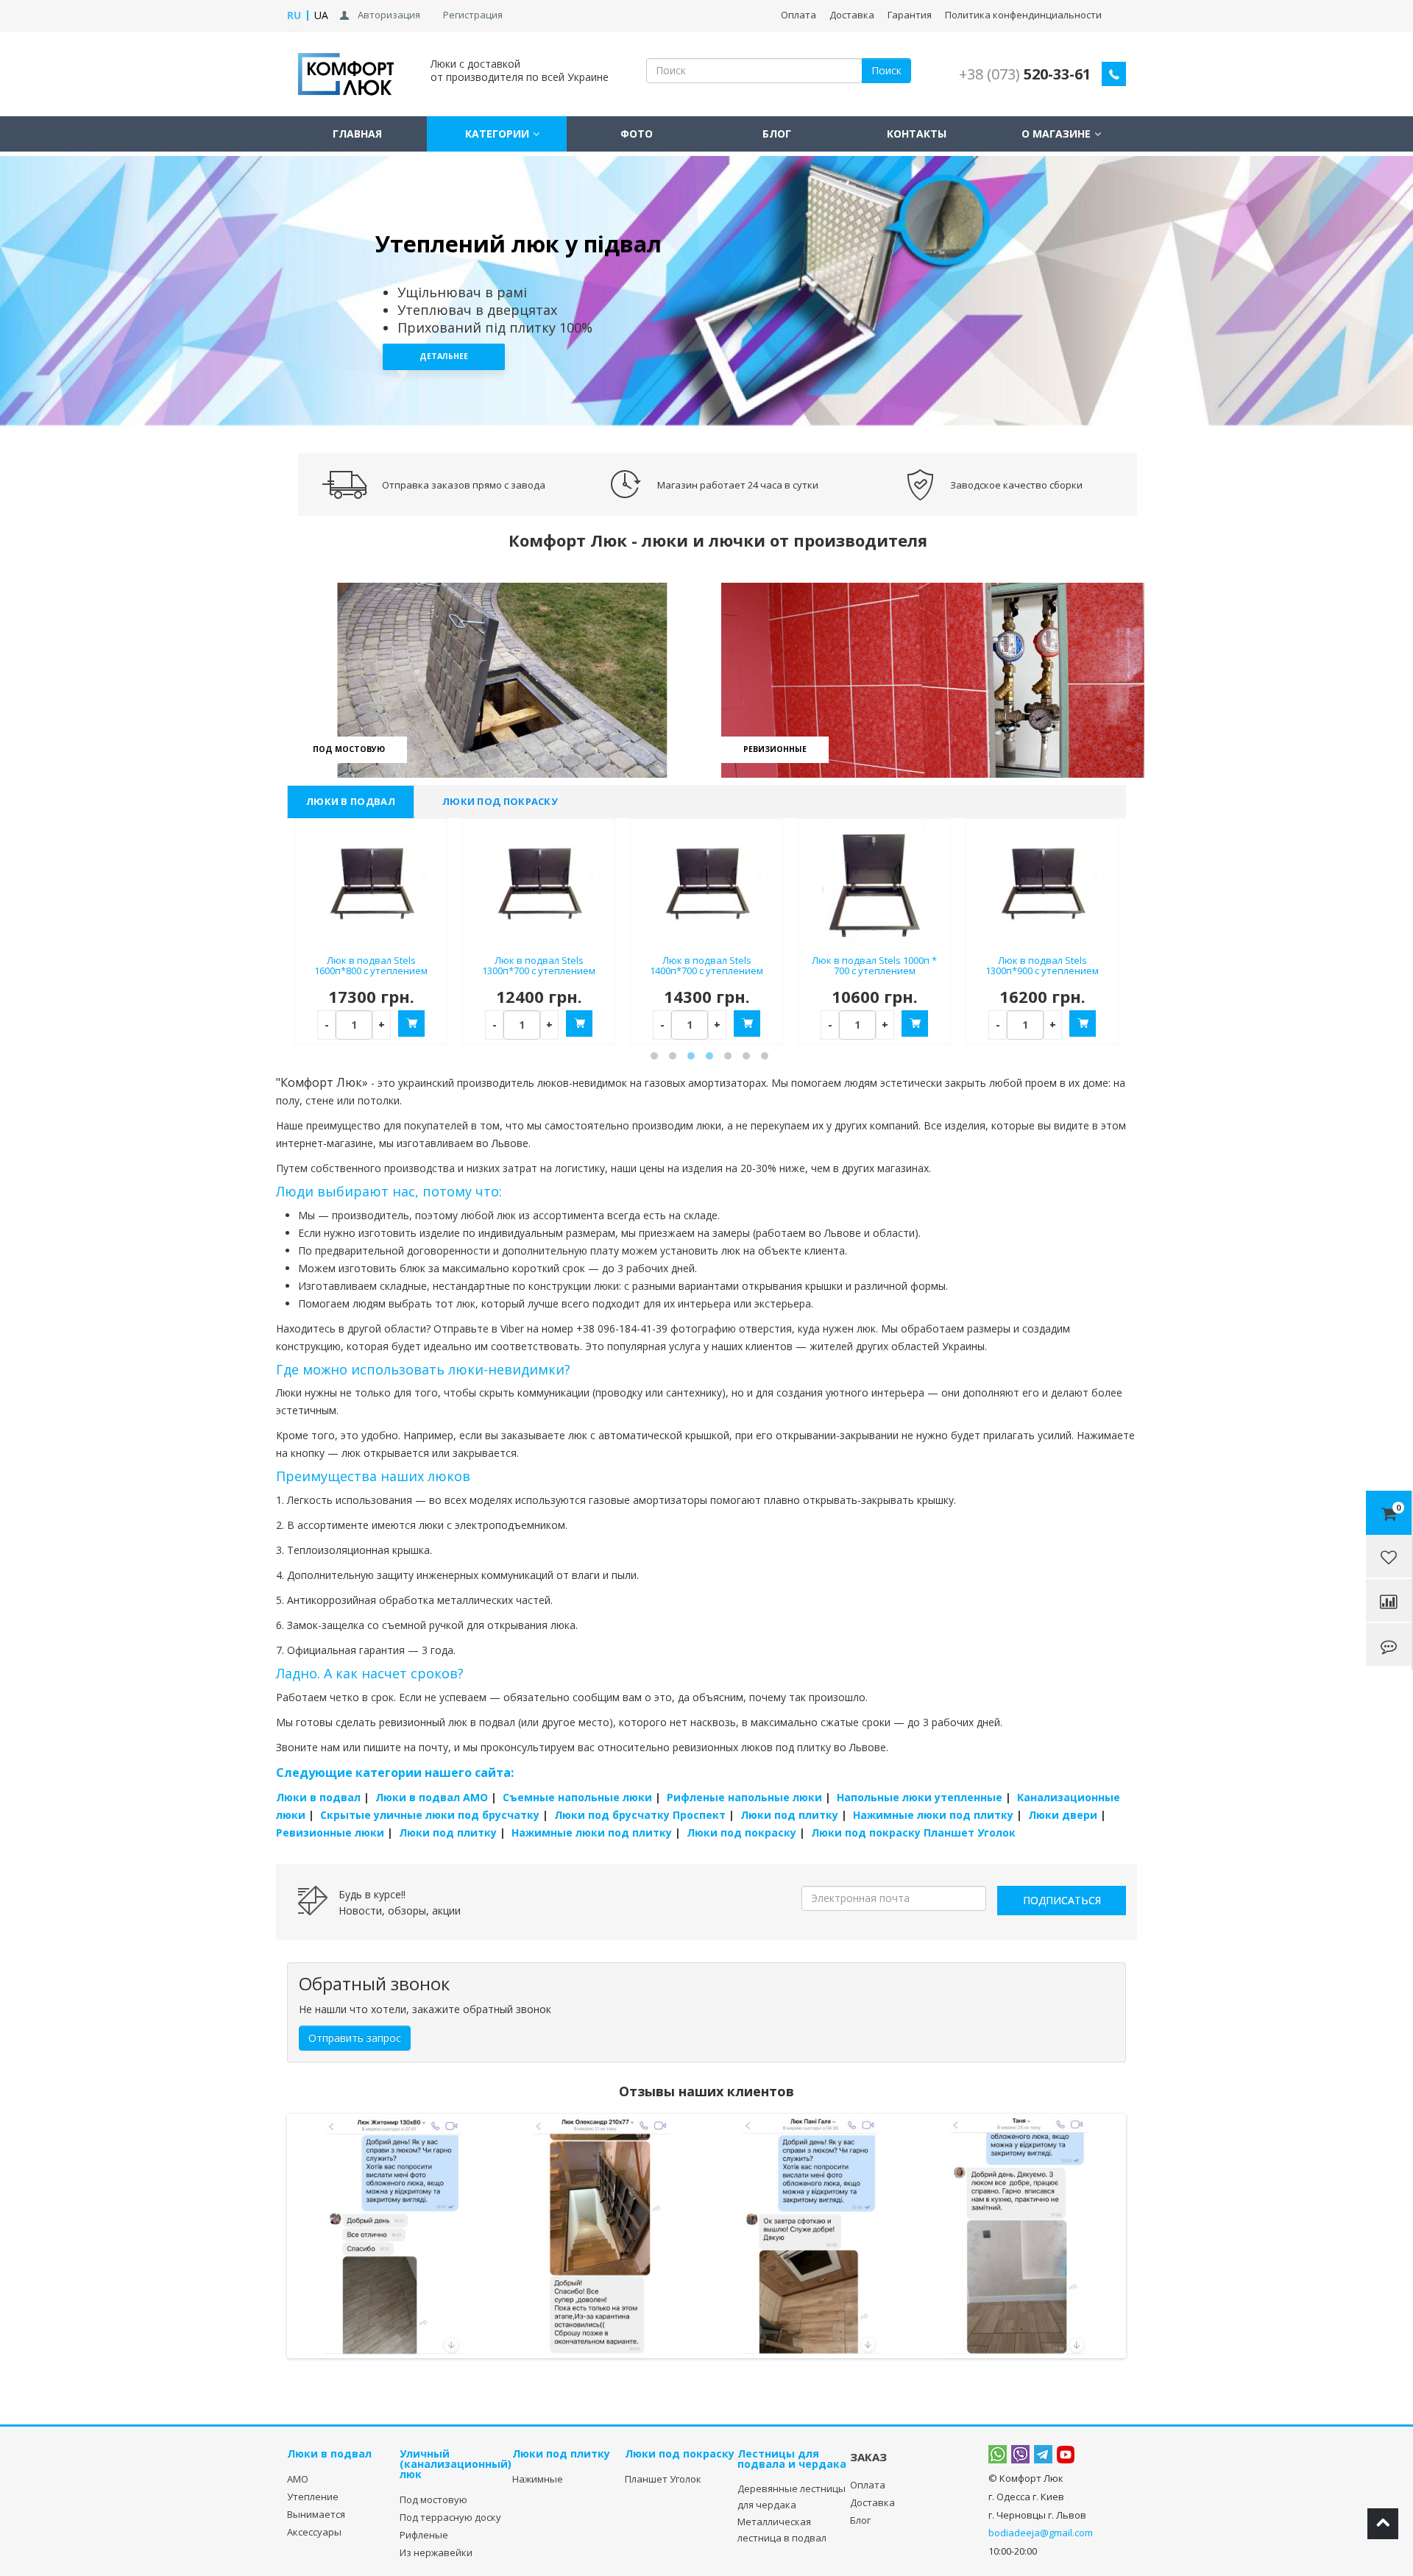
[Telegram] (1043, 2455)
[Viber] (1020, 2455)
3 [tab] (725, 415)
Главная (357, 134)
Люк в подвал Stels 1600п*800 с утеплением (371, 966)
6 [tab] (744, 1057)
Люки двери (1063, 1815)
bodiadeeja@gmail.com (1041, 2533)
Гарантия (910, 15)
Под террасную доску (450, 2517)
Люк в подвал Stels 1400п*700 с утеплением (706, 966)
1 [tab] (688, 415)
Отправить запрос (355, 2038)
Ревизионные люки (330, 1832)
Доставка (852, 15)
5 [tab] (725, 1057)
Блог (777, 134)
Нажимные (538, 2479)
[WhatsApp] (998, 2455)
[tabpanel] (706, 291)
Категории (497, 134)
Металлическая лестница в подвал (782, 2530)
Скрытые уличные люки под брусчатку (430, 1815)
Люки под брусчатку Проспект (640, 1815)
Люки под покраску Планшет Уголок (913, 1832)
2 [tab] (707, 415)
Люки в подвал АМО (432, 1797)
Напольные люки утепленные (920, 1797)
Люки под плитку (789, 1815)
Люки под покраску (500, 801)
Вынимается (316, 2514)
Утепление (313, 2497)
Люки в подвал (351, 801)
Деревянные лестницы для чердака (792, 2497)
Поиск (886, 70)
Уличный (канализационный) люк (456, 2464)
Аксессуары (314, 2532)
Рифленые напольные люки (744, 1797)
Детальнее (444, 356)
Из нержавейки (436, 2552)
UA (321, 15)
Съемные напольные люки (577, 1797)
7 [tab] (762, 1057)
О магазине (1056, 134)
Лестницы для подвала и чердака (792, 2459)
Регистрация (473, 15)
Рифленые (424, 2535)
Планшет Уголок (663, 2479)
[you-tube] (1066, 2454)
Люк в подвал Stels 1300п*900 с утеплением (1042, 966)
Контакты (917, 134)
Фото (637, 134)
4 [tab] (707, 1057)
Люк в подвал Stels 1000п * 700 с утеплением (874, 966)
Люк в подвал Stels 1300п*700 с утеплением (539, 966)
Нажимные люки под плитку (933, 1815)
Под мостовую (433, 2499)
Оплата (798, 15)
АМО (298, 2479)
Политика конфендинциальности (1023, 15)
